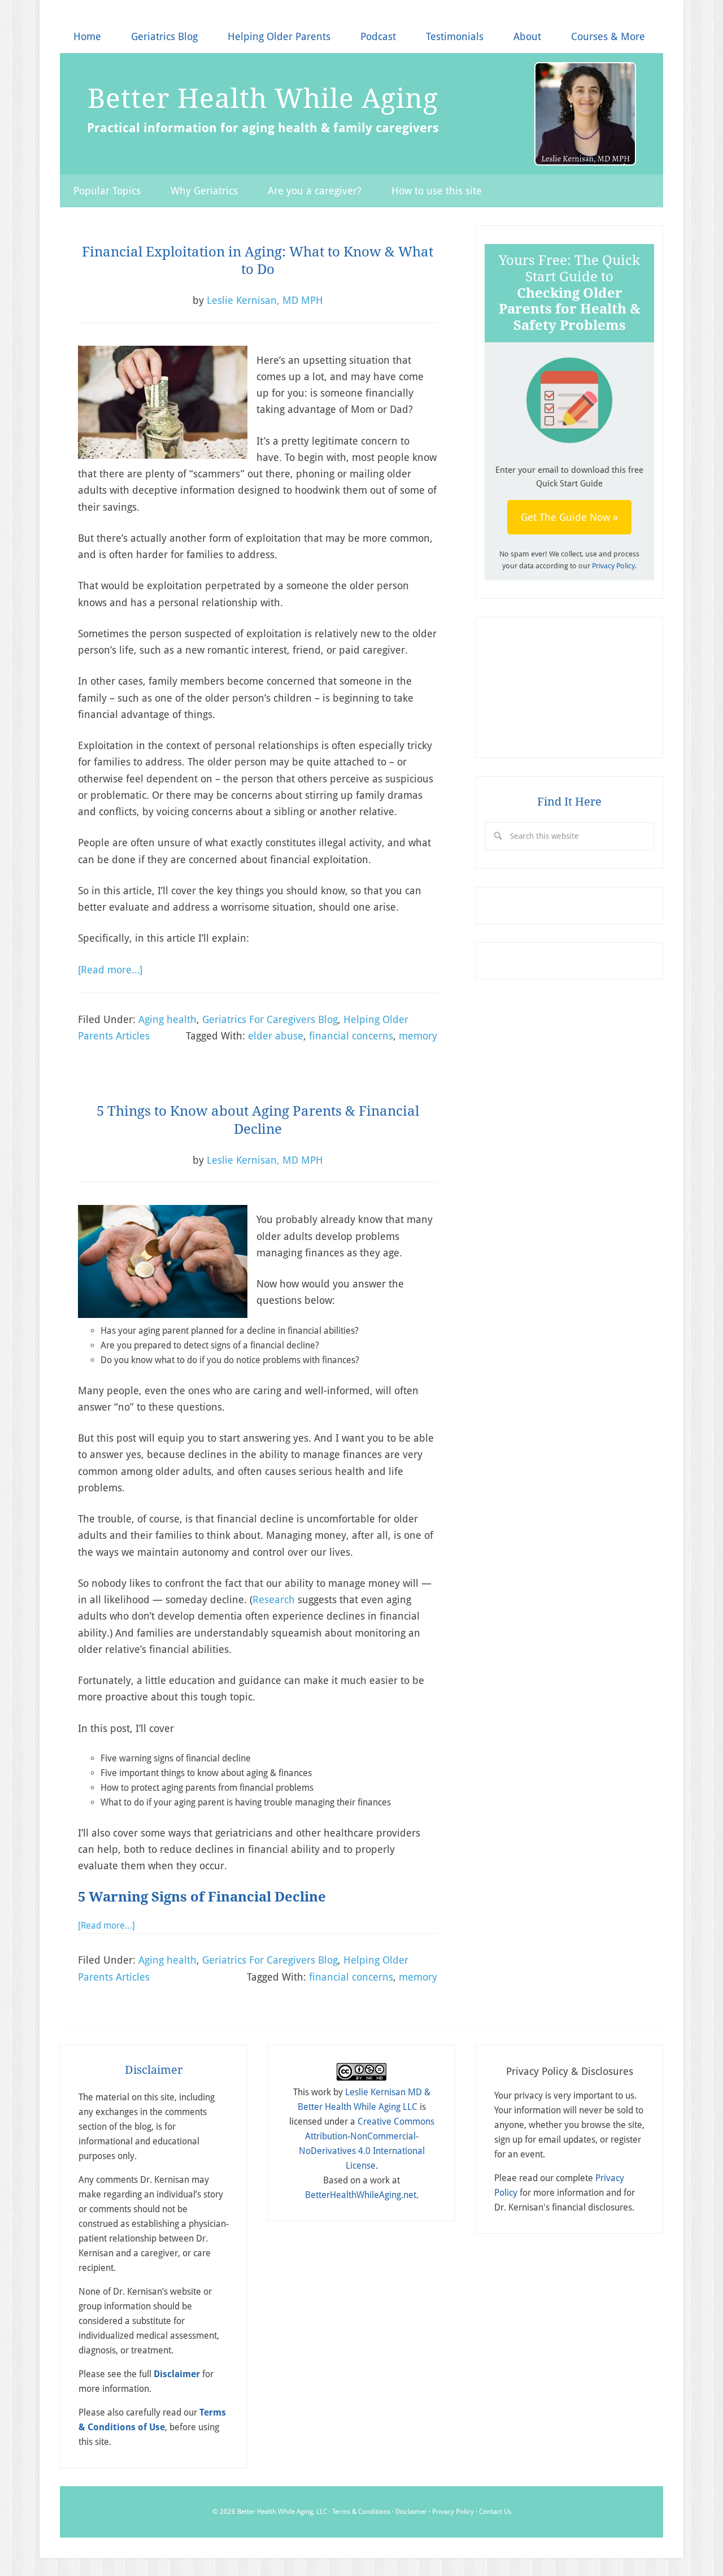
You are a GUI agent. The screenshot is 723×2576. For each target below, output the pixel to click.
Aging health (167, 1019)
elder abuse (276, 1036)
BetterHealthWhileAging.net (361, 2195)
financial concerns (351, 1036)
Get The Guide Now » (569, 517)
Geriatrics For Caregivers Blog (270, 1019)
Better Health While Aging (263, 98)
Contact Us (495, 2512)
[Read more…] (110, 970)
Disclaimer (411, 2512)
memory (418, 1036)
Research (274, 1600)
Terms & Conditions (361, 2512)
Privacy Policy (613, 566)
